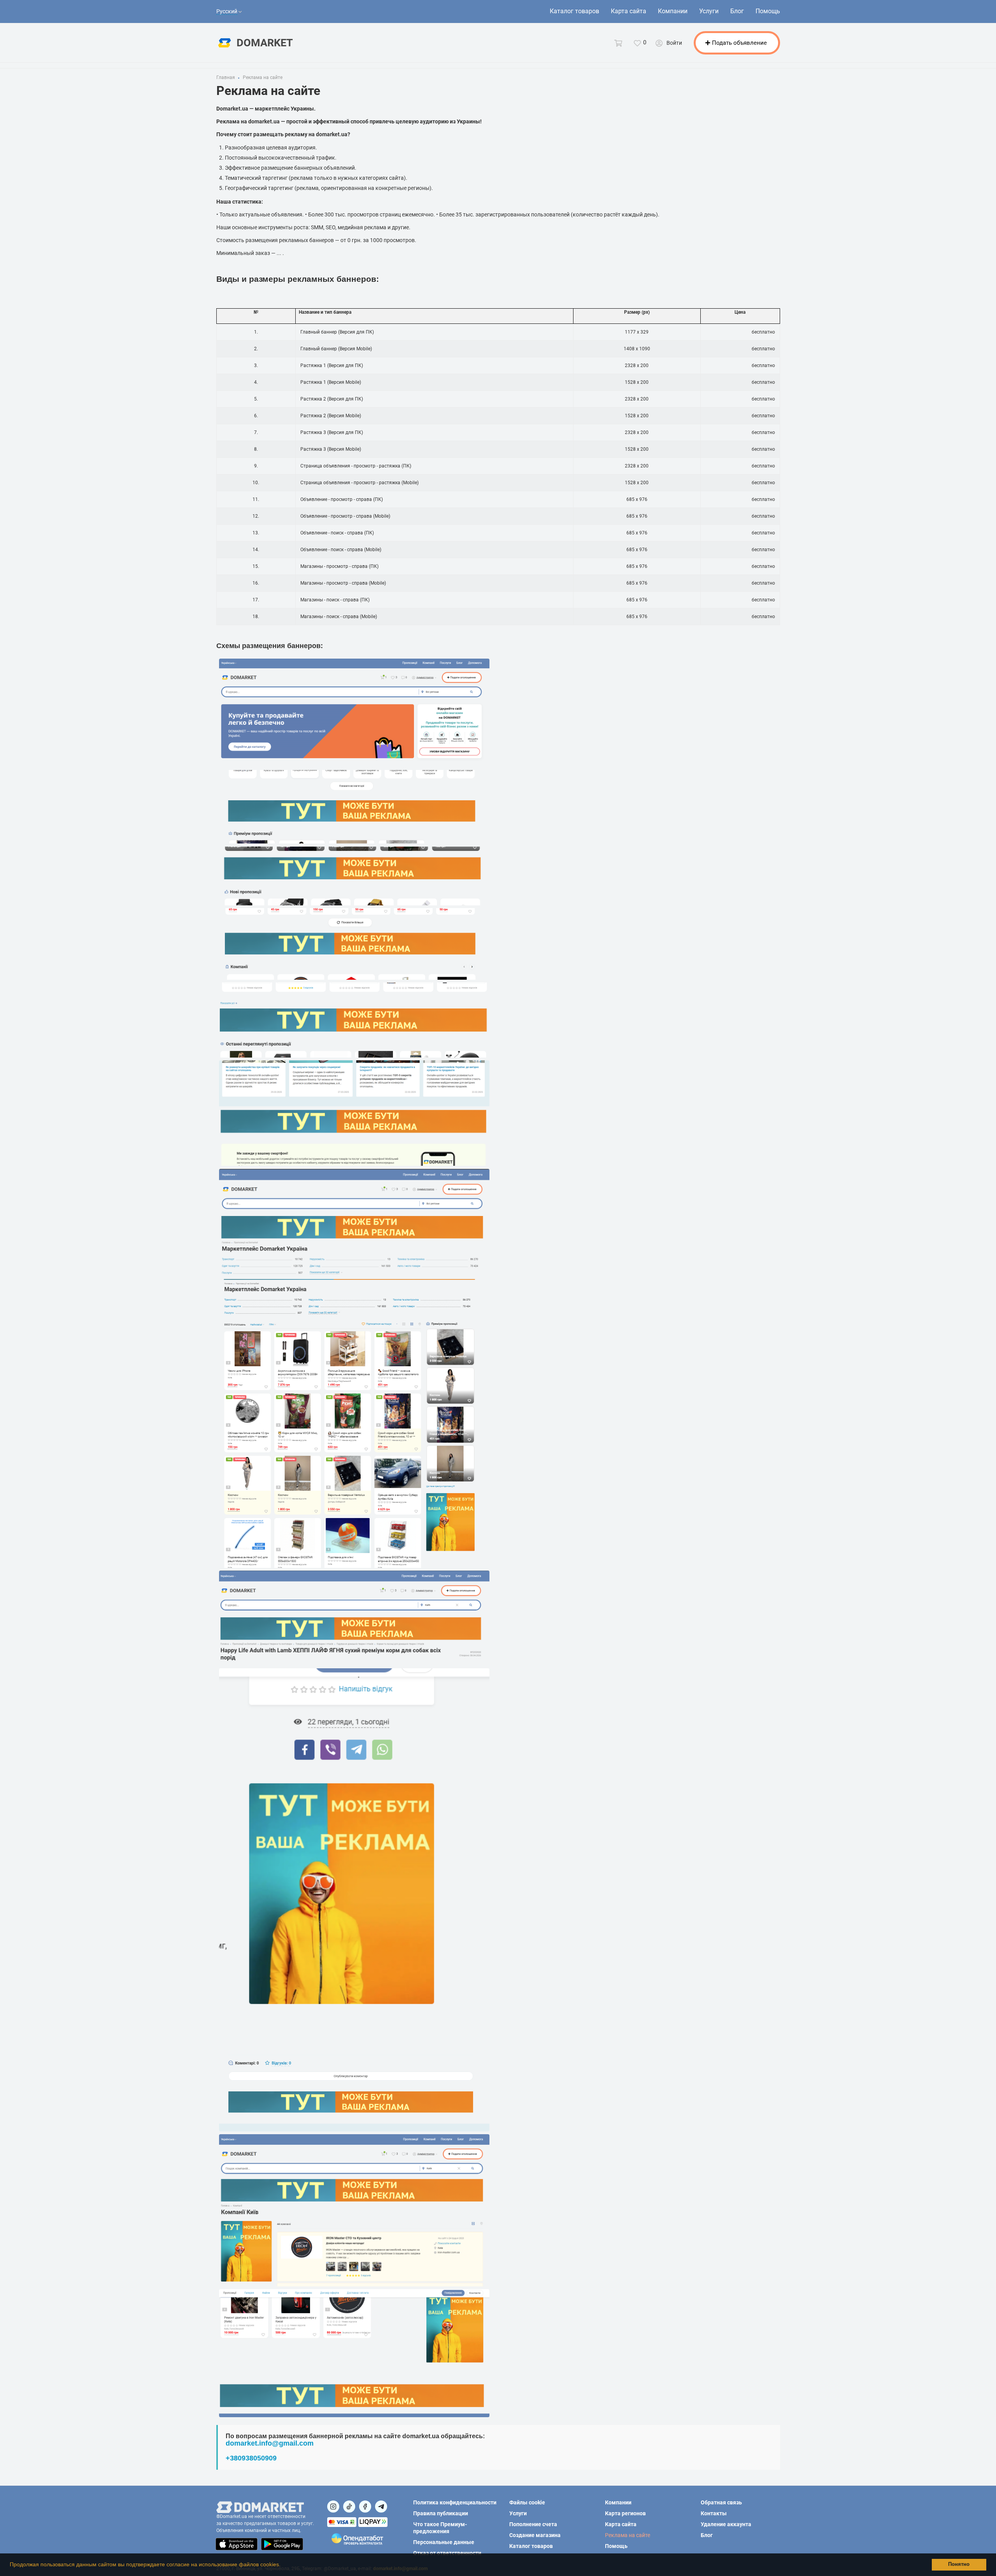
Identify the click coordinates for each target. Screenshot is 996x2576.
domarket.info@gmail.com (270, 2443)
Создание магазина (535, 2535)
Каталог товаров (574, 11)
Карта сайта (629, 11)
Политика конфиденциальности (455, 2502)
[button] (283, 2565)
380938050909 (253, 2458)
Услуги (709, 11)
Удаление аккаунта (726, 2524)
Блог (737, 11)
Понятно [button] (959, 2564)
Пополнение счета (533, 2524)
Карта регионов (625, 2513)
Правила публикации (441, 2513)
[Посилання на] (333, 2507)
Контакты (714, 2513)
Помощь (768, 11)
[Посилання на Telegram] (381, 2507)
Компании (673, 11)
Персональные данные (444, 2542)
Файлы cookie (527, 2502)
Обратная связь (721, 2502)
